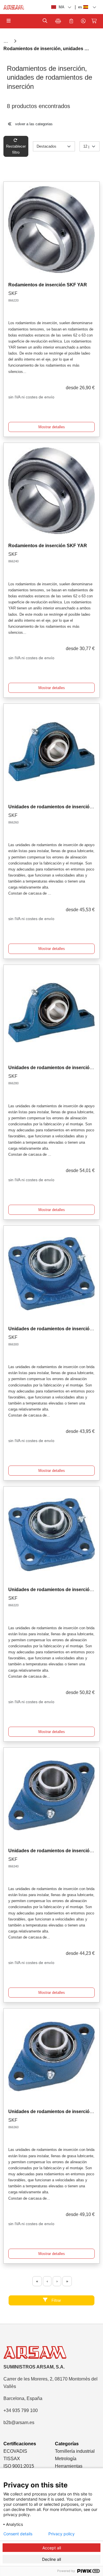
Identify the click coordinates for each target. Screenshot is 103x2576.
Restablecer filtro (16, 149)
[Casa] (6, 41)
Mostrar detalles (52, 427)
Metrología (66, 2459)
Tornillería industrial (75, 2451)
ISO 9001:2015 (19, 2466)
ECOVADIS (15, 2451)
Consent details (18, 2534)
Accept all (52, 2548)
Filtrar (56, 2300)
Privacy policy (62, 2534)
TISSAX (12, 2459)
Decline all (51, 2559)
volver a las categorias (33, 124)
